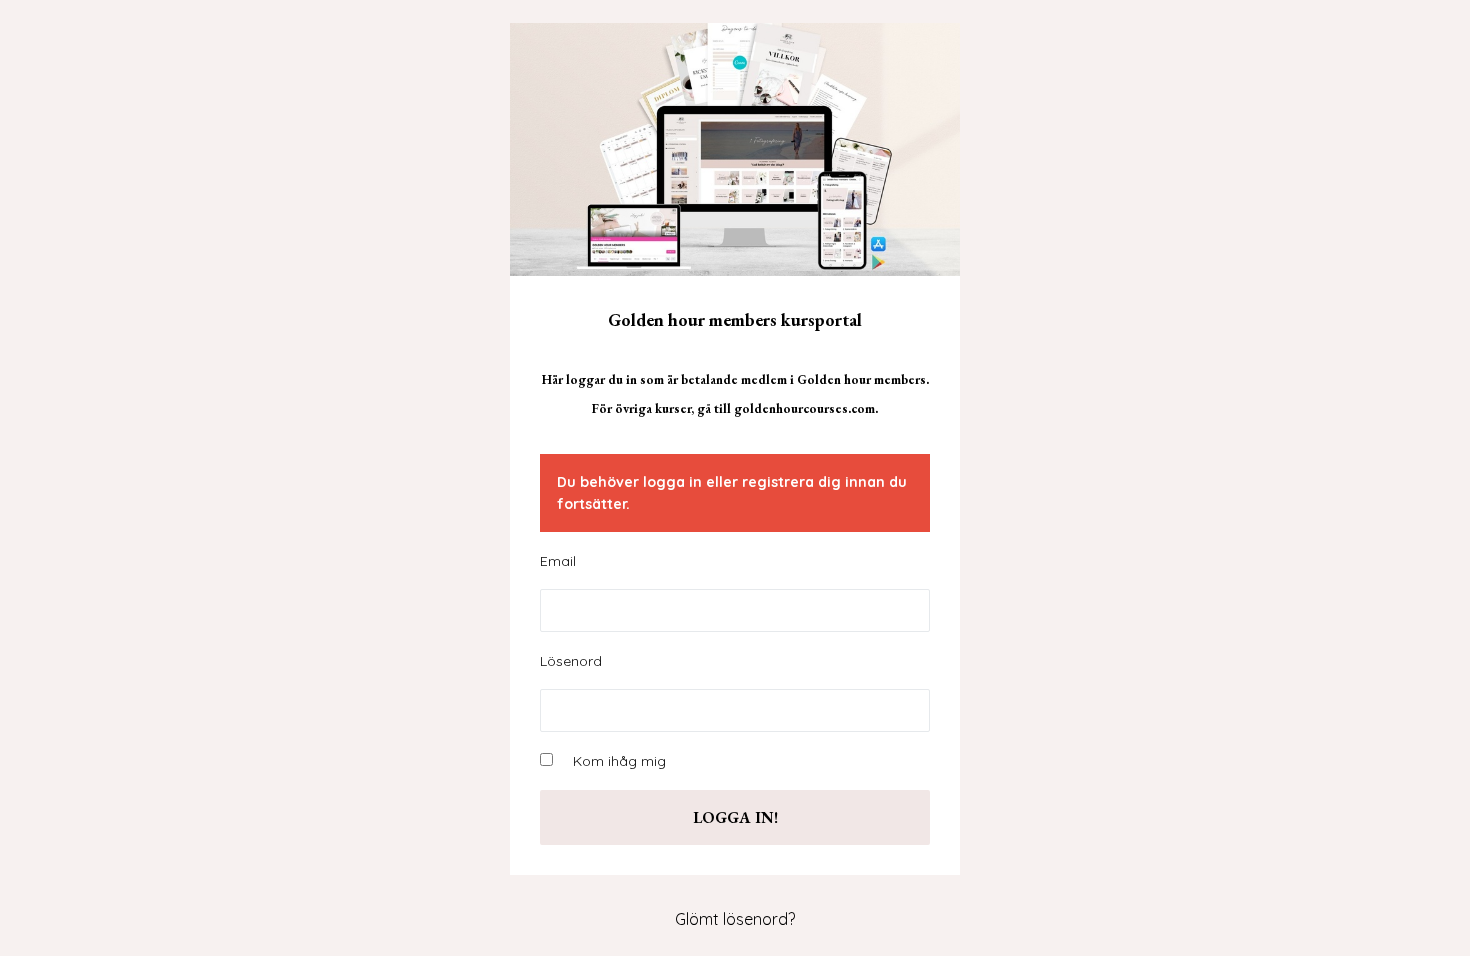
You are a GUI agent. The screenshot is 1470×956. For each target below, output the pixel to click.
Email (558, 561)
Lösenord (571, 661)
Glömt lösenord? (735, 919)
